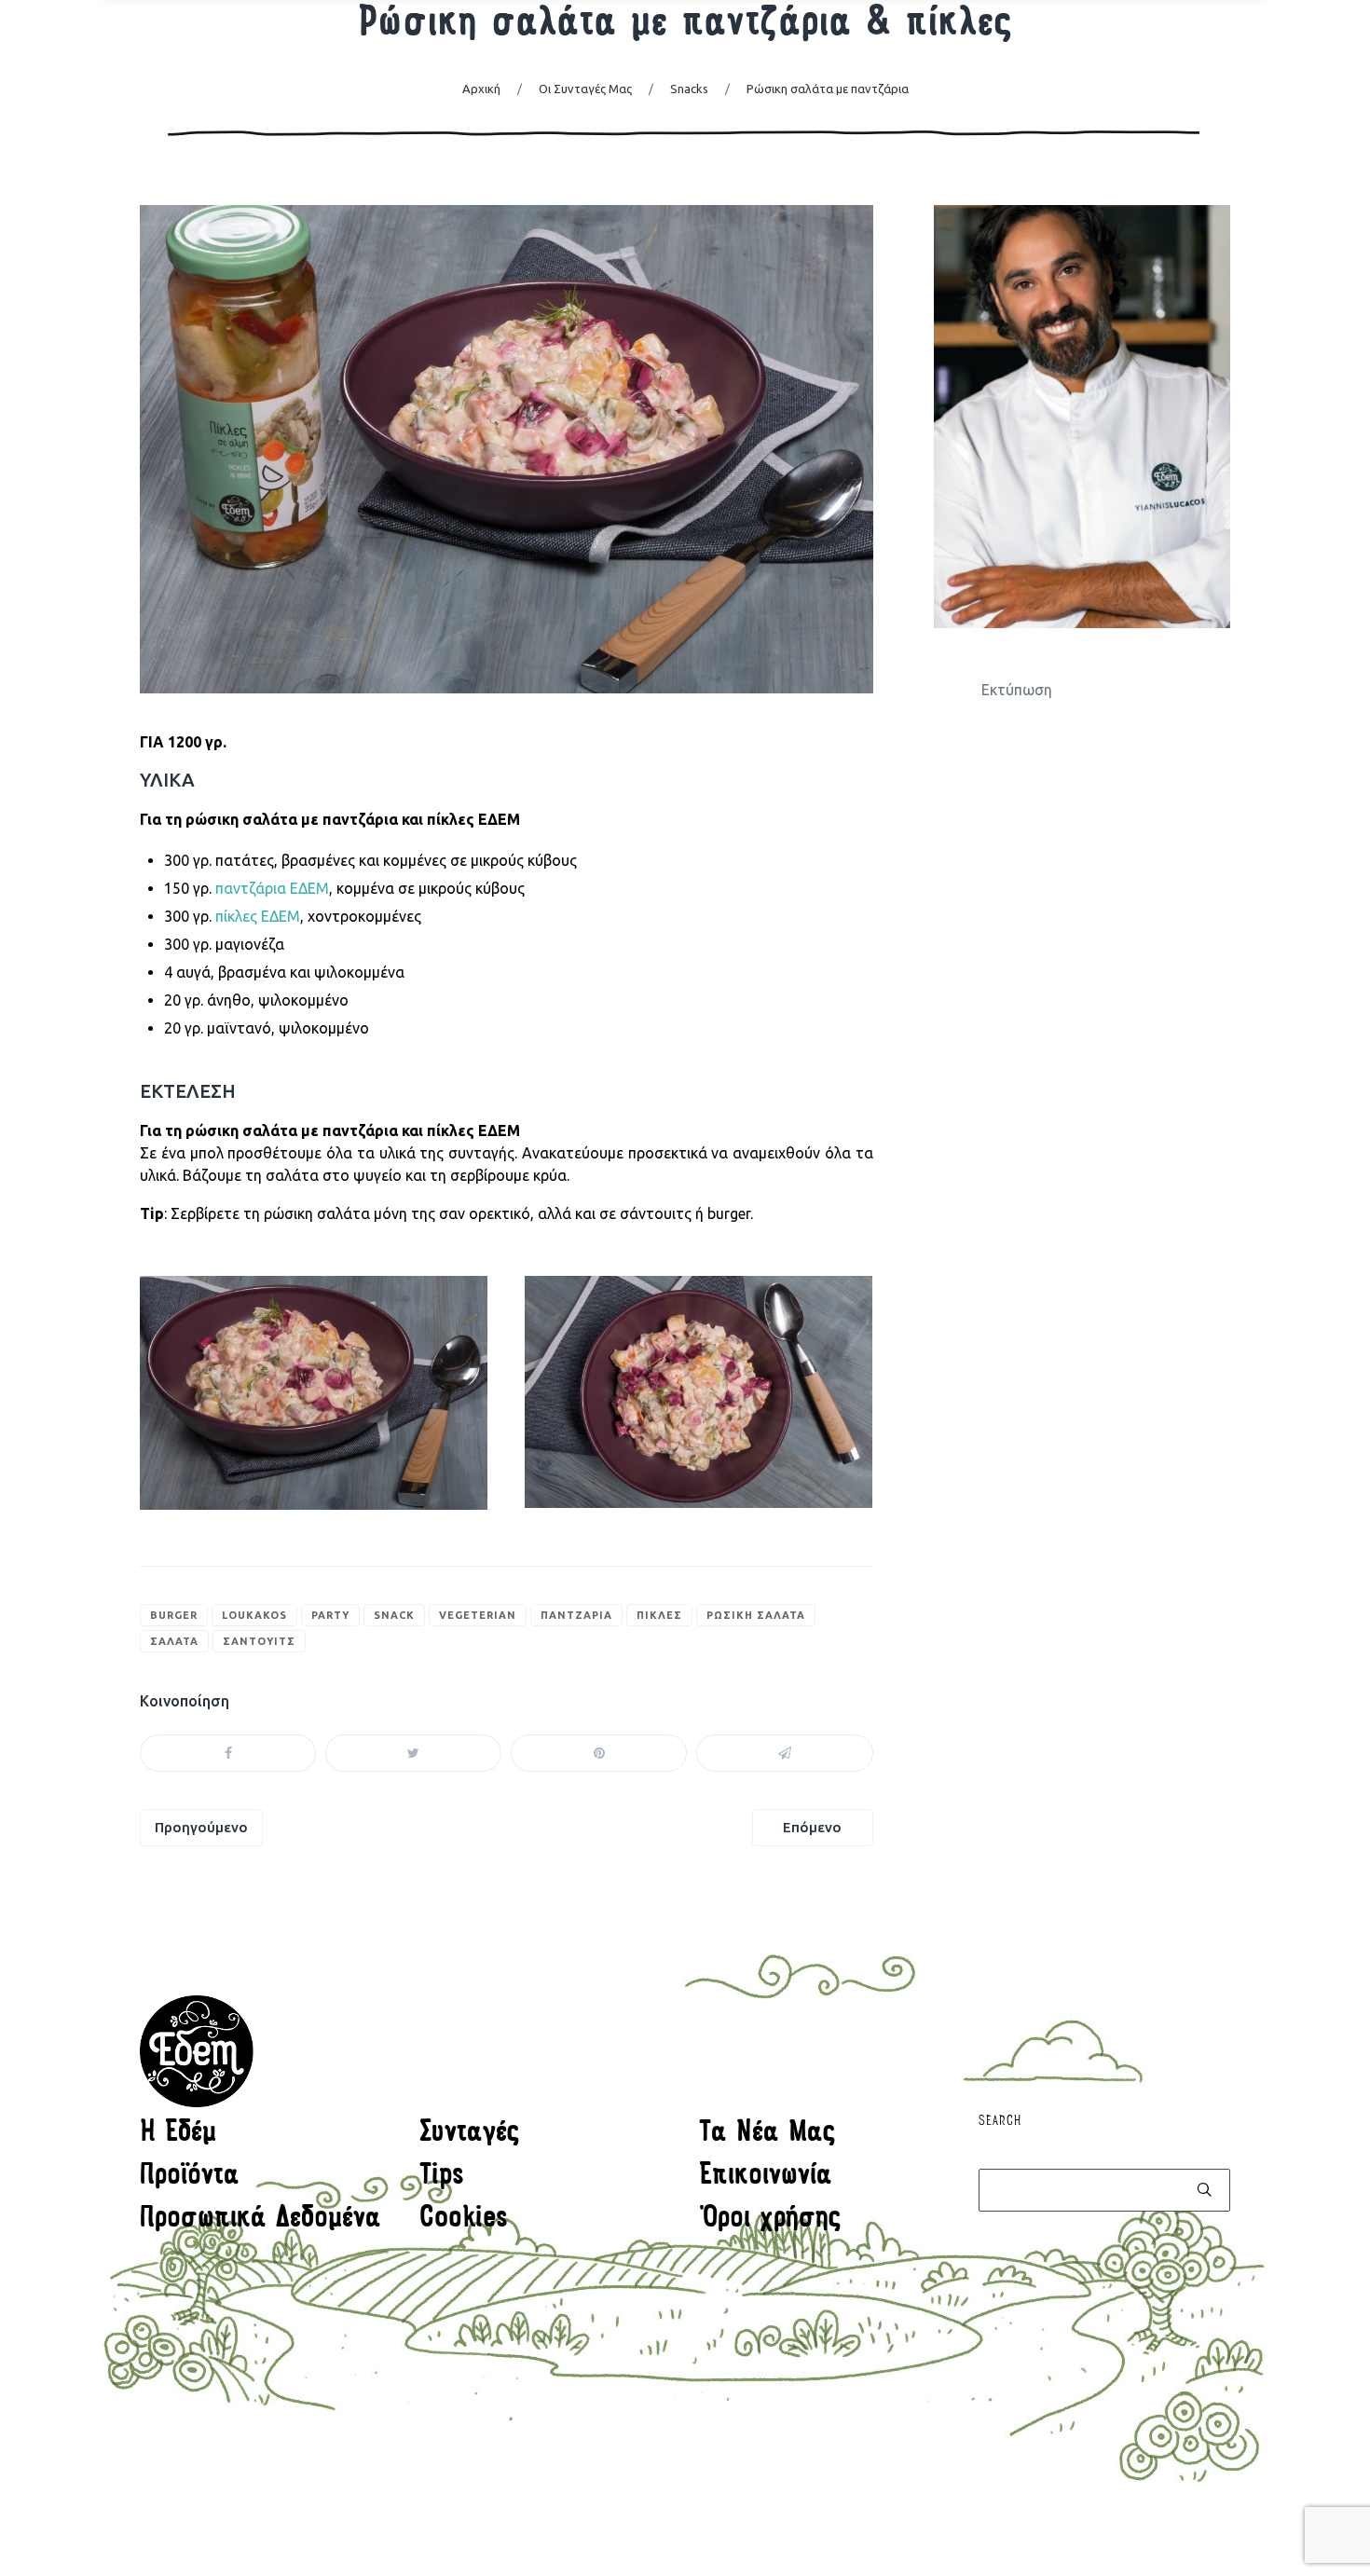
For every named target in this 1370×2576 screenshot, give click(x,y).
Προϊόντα (190, 2177)
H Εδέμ (178, 2134)
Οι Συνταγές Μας (585, 89)
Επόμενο (812, 1827)
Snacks (689, 89)
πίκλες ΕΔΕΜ (258, 916)
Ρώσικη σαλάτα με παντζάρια (828, 89)
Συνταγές (470, 2134)
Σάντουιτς (259, 1641)
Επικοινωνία (766, 2177)
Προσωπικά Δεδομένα (260, 2220)
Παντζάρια (576, 1615)
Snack (394, 1615)
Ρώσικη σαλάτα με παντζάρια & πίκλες (685, 25)
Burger (174, 1615)
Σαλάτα (174, 1641)
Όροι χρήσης (770, 2220)
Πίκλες (659, 1615)
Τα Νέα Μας (767, 2134)
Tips (442, 2177)
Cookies (464, 2220)
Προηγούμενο (201, 1827)
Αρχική (481, 89)
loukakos (254, 1615)
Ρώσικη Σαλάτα (756, 1615)
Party (330, 1615)
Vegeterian (478, 1615)
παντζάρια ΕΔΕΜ (272, 888)
